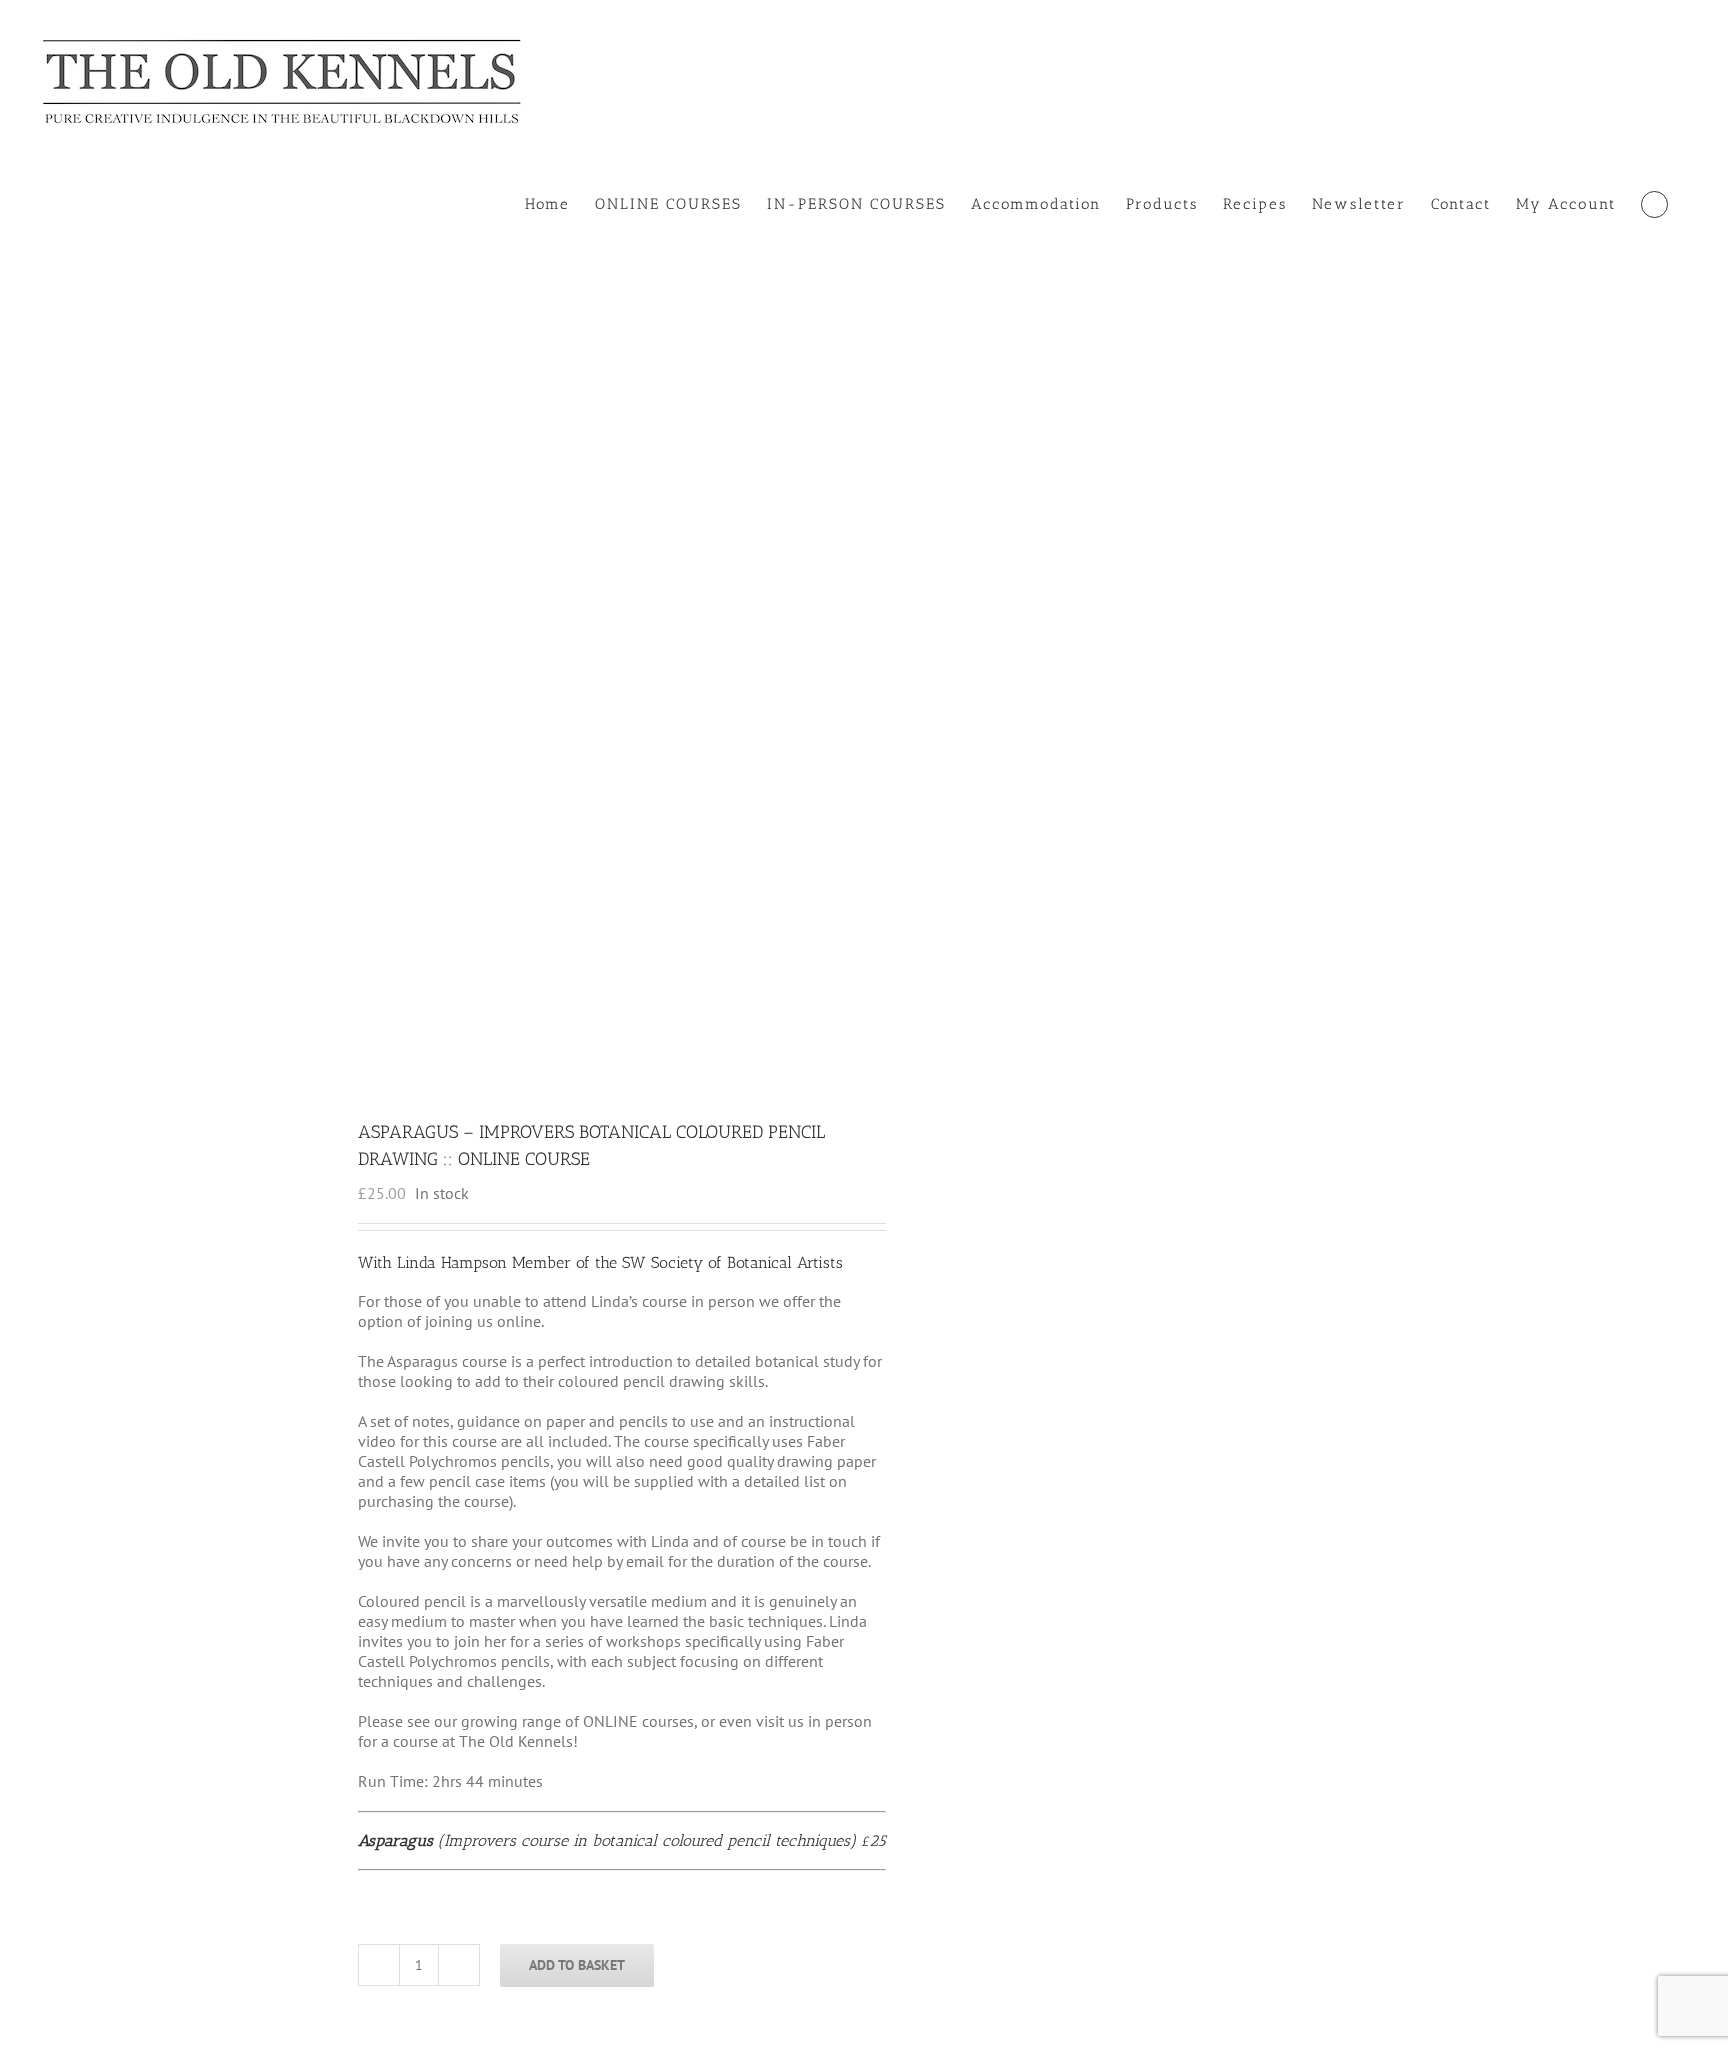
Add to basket (577, 1965)
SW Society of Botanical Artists (732, 1262)
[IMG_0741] (578, 684)
